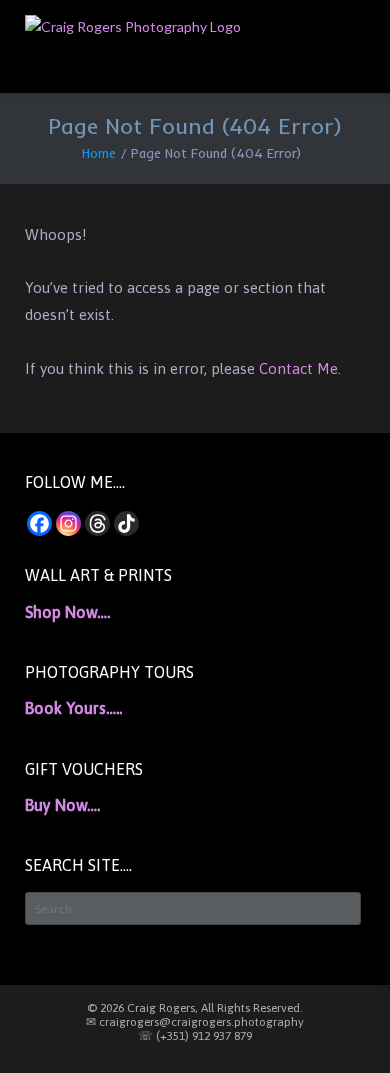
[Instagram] (68, 523)
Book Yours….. (73, 708)
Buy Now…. (62, 805)
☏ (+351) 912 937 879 (195, 1036)
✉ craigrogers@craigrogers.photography (195, 1022)
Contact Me (298, 368)
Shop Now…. (67, 612)
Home (99, 153)
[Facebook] (39, 523)
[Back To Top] (339, 1023)
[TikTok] (126, 523)
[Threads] (97, 523)
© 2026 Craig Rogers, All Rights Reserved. (195, 1008)
